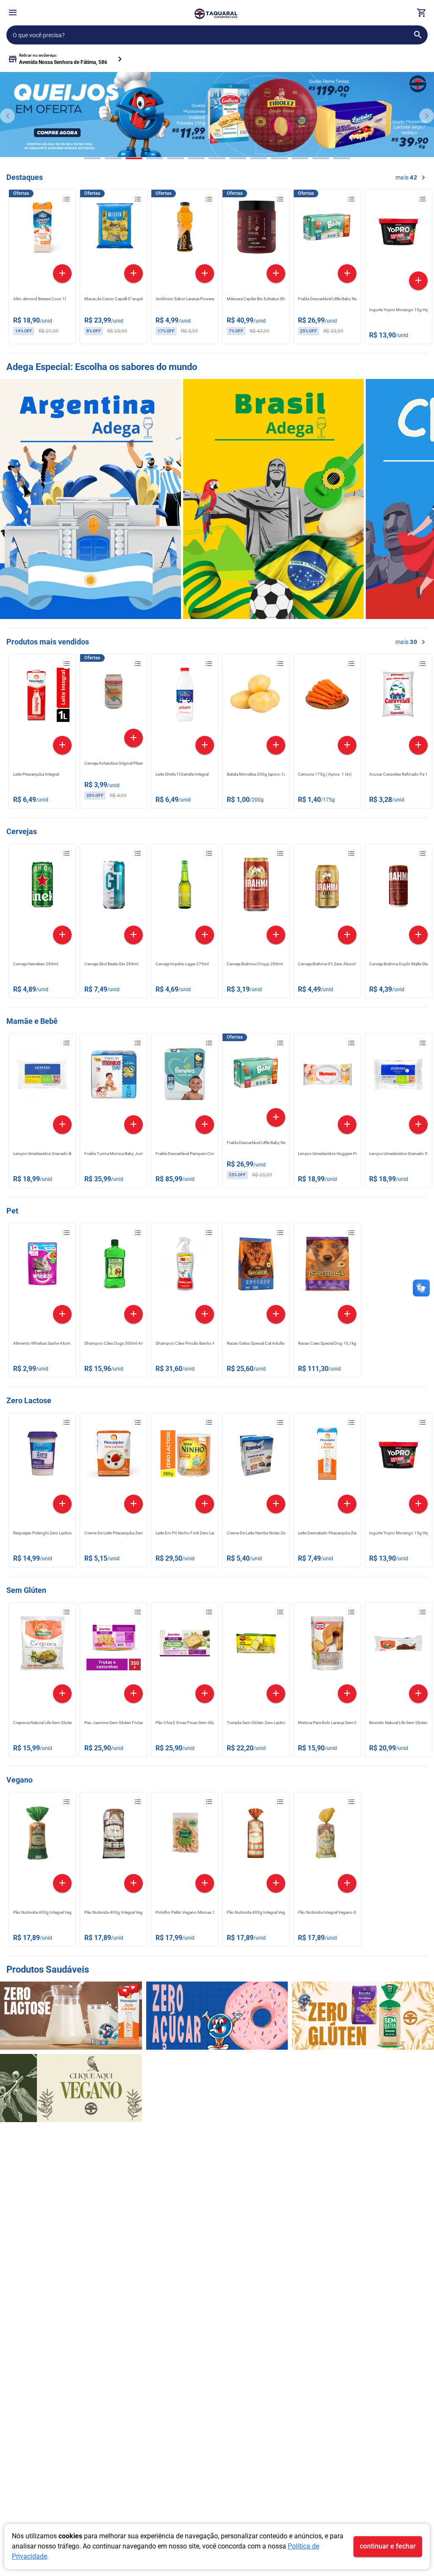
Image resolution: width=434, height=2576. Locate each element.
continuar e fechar (388, 2546)
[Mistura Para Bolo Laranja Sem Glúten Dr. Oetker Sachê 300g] (327, 1645)
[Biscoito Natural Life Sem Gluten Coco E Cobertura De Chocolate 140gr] (398, 1645)
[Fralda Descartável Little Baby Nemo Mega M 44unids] (256, 1073)
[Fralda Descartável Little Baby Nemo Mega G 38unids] (327, 229)
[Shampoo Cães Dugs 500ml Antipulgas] (114, 1266)
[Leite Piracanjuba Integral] (42, 697)
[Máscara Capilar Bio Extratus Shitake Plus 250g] (256, 229)
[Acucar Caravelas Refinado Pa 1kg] (398, 697)
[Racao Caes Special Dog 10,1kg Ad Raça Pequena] (327, 1266)
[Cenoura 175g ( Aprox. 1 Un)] (327, 697)
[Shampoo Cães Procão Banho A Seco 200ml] (185, 1266)
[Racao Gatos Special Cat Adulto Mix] (256, 1266)
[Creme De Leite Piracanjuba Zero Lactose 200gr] (114, 1456)
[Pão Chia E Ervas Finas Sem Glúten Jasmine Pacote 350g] (185, 1645)
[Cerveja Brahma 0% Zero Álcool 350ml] (327, 887)
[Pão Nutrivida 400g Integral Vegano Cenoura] (256, 1835)
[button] (13, 14)
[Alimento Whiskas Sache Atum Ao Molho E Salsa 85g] (42, 1266)
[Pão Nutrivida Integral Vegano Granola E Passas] (327, 1835)
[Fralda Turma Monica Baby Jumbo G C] (114, 1076)
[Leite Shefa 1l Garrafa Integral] (185, 697)
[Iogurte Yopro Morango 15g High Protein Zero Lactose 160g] (398, 232)
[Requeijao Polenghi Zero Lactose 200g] (42, 1456)
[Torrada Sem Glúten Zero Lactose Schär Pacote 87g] (256, 1645)
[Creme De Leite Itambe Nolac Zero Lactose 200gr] (256, 1456)
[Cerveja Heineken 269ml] (42, 887)
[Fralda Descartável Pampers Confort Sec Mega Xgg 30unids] (185, 1076)
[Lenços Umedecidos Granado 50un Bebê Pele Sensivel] (398, 1076)
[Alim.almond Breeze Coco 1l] (42, 229)
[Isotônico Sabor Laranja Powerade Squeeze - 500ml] (185, 229)
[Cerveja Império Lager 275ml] (185, 887)
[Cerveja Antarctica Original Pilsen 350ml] (114, 694)
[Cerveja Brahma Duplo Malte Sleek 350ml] (398, 887)
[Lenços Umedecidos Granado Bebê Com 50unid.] (42, 1076)
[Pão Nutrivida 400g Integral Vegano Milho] (42, 1835)
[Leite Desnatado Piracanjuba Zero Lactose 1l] (327, 1456)
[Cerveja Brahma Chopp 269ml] (256, 887)
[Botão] (13, 13)
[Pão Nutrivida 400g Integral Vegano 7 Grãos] (114, 1835)
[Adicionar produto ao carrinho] (62, 274)
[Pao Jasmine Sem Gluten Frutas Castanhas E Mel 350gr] (114, 1645)
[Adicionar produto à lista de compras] (66, 199)
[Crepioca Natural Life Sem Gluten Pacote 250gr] (42, 1645)
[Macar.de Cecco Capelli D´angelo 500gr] (114, 229)
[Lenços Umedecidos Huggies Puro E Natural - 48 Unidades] (327, 1076)
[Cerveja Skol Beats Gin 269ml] (114, 887)
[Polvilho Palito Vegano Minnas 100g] (185, 1835)
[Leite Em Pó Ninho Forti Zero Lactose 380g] (185, 1456)
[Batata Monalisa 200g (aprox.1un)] (256, 697)
